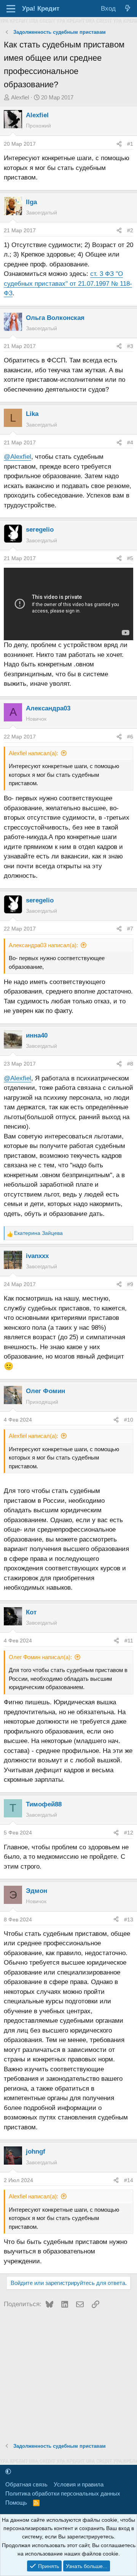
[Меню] (11, 9)
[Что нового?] (127, 9)
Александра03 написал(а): (43, 945)
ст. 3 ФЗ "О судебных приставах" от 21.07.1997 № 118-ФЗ (68, 283)
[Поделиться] (119, 144)
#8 (130, 1064)
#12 (129, 1833)
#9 (130, 1284)
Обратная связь (26, 2484)
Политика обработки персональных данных (63, 2493)
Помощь (16, 2503)
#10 (129, 1420)
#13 (129, 1919)
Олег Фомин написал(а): (40, 1657)
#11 (129, 1641)
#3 (130, 346)
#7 (130, 929)
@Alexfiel (18, 457)
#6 (130, 737)
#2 (130, 230)
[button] (8, 2471)
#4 (130, 442)
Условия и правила (79, 2484)
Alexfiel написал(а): (33, 753)
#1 (130, 144)
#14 (129, 2180)
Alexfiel (20, 97)
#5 (130, 558)
